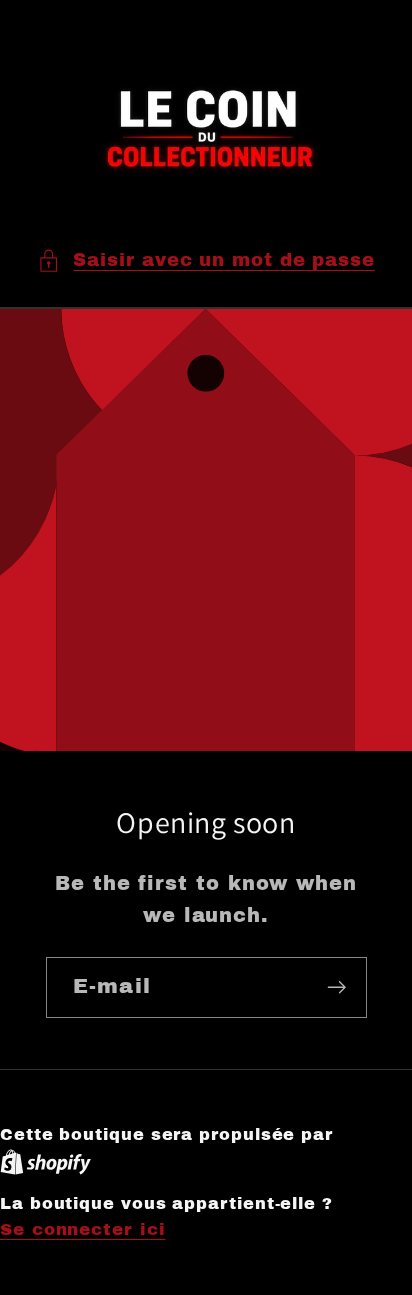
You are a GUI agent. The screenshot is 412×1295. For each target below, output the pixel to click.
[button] (206, 260)
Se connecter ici (83, 1229)
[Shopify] (45, 1161)
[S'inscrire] (336, 987)
